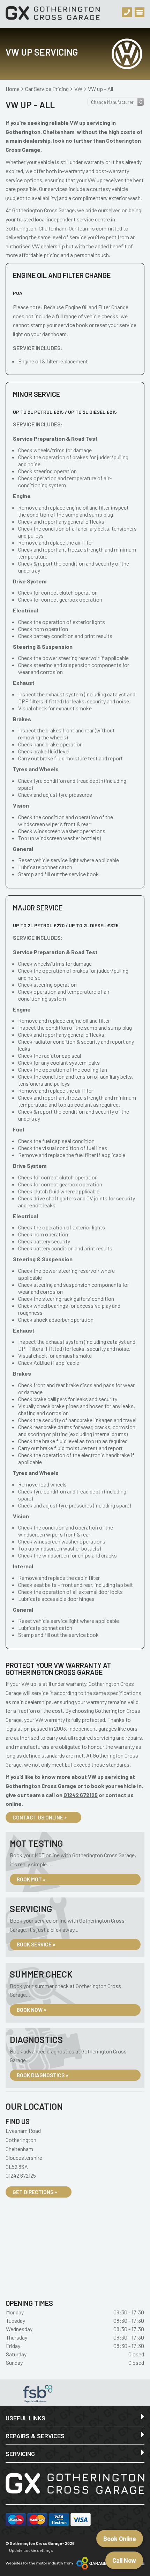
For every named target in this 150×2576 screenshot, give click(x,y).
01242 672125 (81, 1795)
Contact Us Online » (40, 1817)
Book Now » (32, 2010)
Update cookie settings (31, 2550)
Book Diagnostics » (43, 2075)
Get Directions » (35, 2192)
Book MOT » (31, 1879)
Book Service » (36, 1944)
